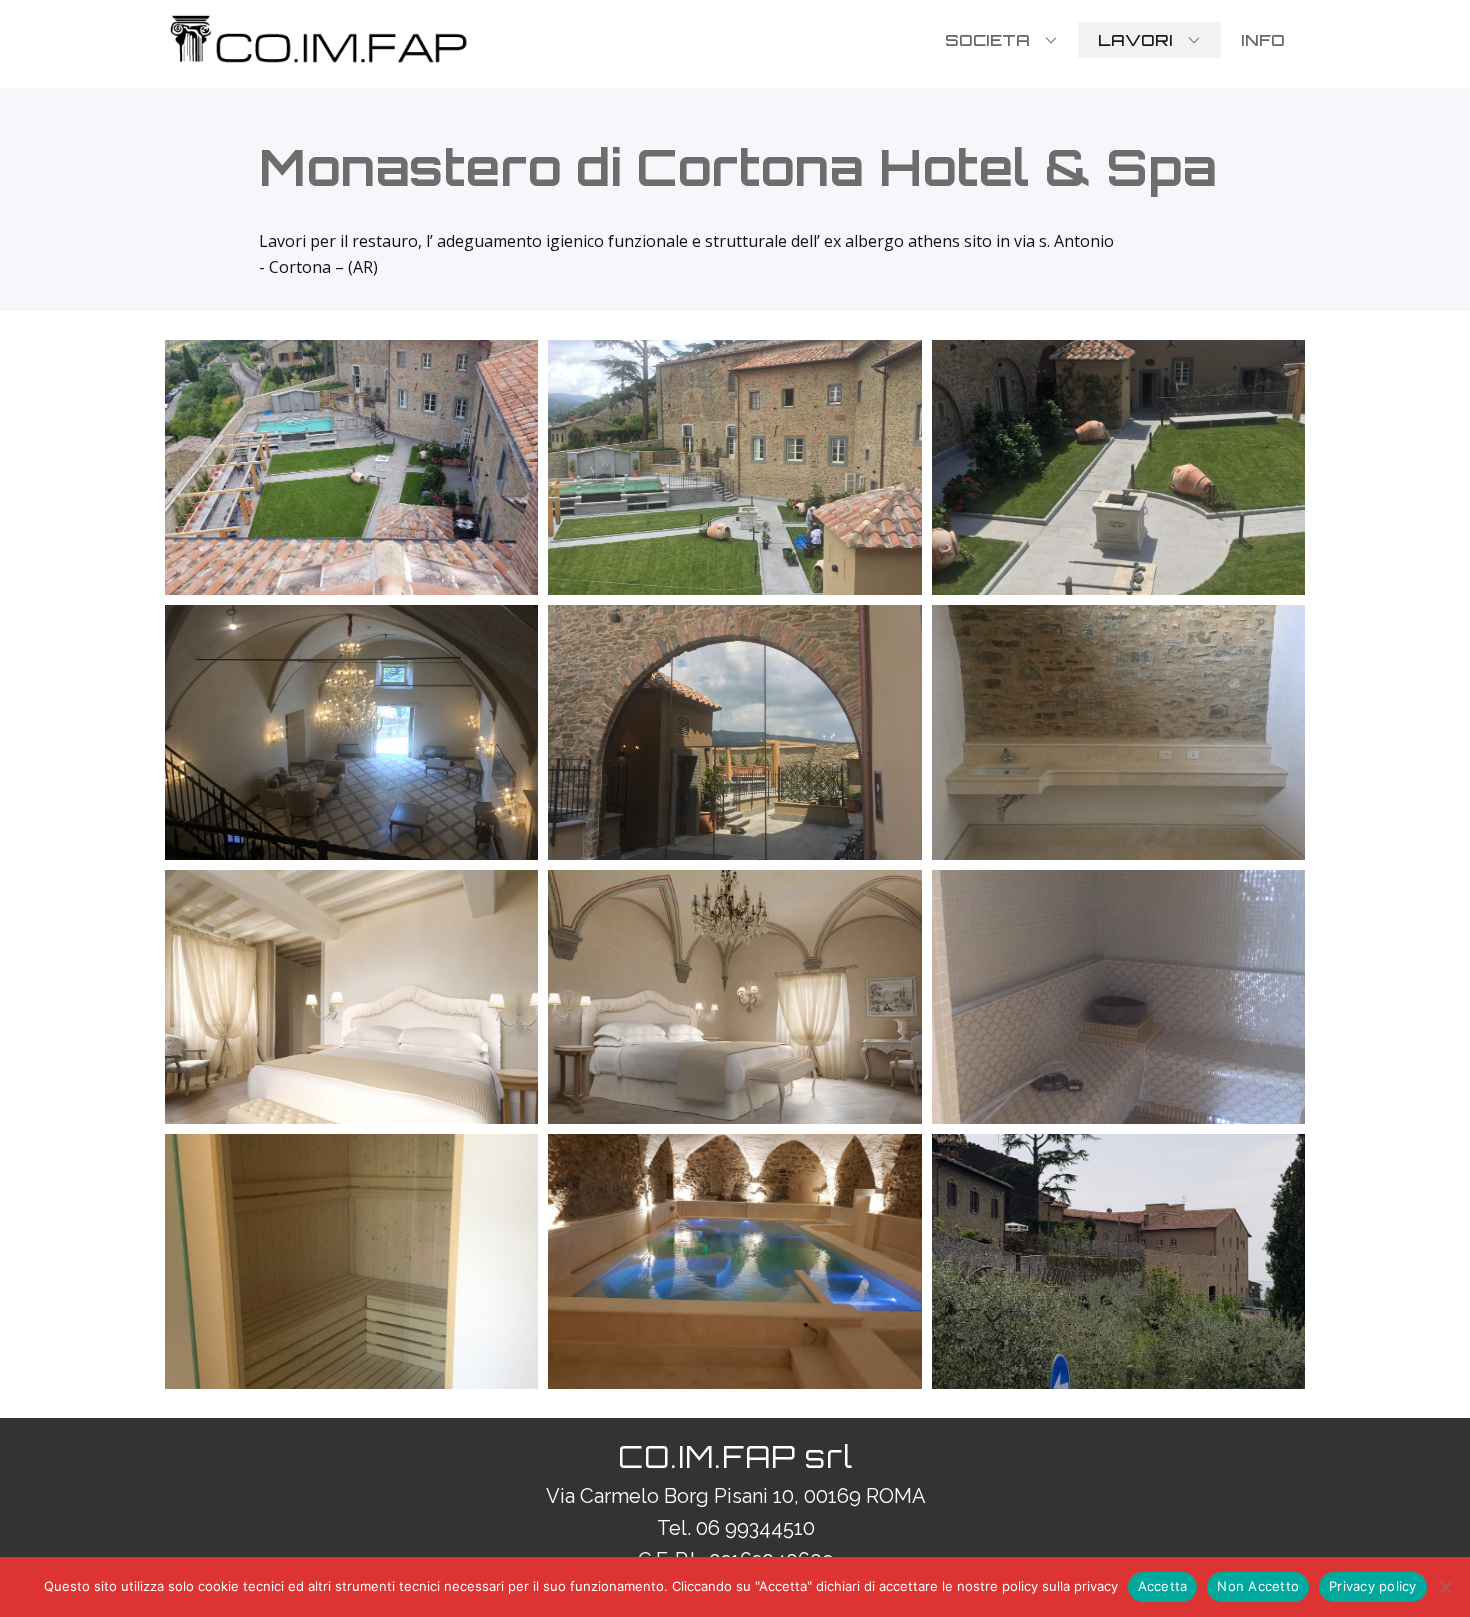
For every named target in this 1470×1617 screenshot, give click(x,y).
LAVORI (1135, 40)
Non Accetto (1258, 1586)
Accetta (1163, 1586)
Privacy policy (1373, 1586)
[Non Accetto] (1445, 1587)
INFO (1263, 40)
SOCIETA (987, 40)
